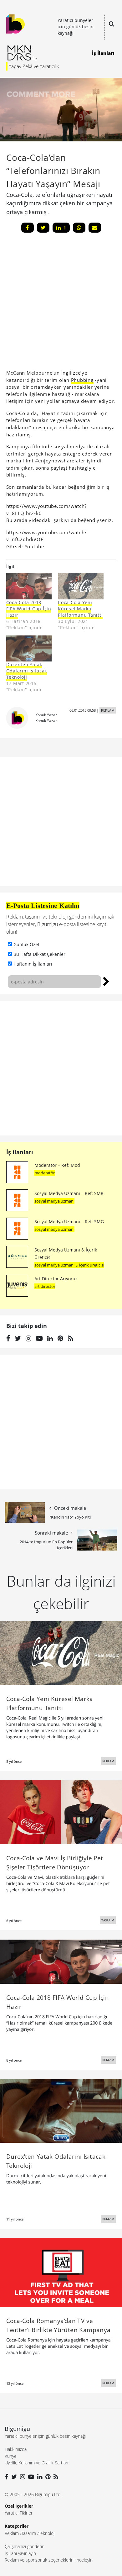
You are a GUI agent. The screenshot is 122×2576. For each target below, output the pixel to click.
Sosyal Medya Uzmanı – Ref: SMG (69, 1222)
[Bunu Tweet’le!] (43, 228)
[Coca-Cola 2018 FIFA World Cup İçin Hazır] (29, 586)
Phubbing (82, 380)
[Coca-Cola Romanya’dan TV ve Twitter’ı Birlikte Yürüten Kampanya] (61, 2272)
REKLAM (108, 710)
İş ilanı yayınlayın (20, 2553)
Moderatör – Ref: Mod (57, 1165)
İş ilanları (20, 1152)
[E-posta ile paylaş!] (95, 228)
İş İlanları (103, 53)
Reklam (12, 2533)
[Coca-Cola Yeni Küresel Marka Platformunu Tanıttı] (81, 586)
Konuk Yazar (46, 715)
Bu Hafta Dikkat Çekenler (39, 954)
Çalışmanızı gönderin (25, 2546)
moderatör (45, 1173)
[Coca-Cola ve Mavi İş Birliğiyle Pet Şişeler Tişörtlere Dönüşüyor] (61, 1812)
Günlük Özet (26, 944)
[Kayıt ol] (106, 981)
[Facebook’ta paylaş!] (28, 228)
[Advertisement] (61, 1068)
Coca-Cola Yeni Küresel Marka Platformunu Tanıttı (80, 609)
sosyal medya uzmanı (54, 1201)
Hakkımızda (16, 2449)
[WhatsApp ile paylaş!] (79, 228)
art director (45, 1286)
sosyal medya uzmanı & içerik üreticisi (69, 1265)
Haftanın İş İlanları (33, 964)
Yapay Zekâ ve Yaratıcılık (34, 66)
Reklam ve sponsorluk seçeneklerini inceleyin (49, 2560)
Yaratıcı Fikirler (19, 2513)
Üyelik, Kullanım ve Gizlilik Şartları (36, 2463)
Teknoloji (47, 2533)
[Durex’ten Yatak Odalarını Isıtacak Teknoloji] (29, 648)
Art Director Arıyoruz (56, 1279)
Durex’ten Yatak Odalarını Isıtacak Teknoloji (27, 671)
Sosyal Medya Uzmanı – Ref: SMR (69, 1193)
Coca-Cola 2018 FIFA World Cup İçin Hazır (29, 609)
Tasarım (29, 2533)
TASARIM (108, 1920)
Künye (11, 2456)
